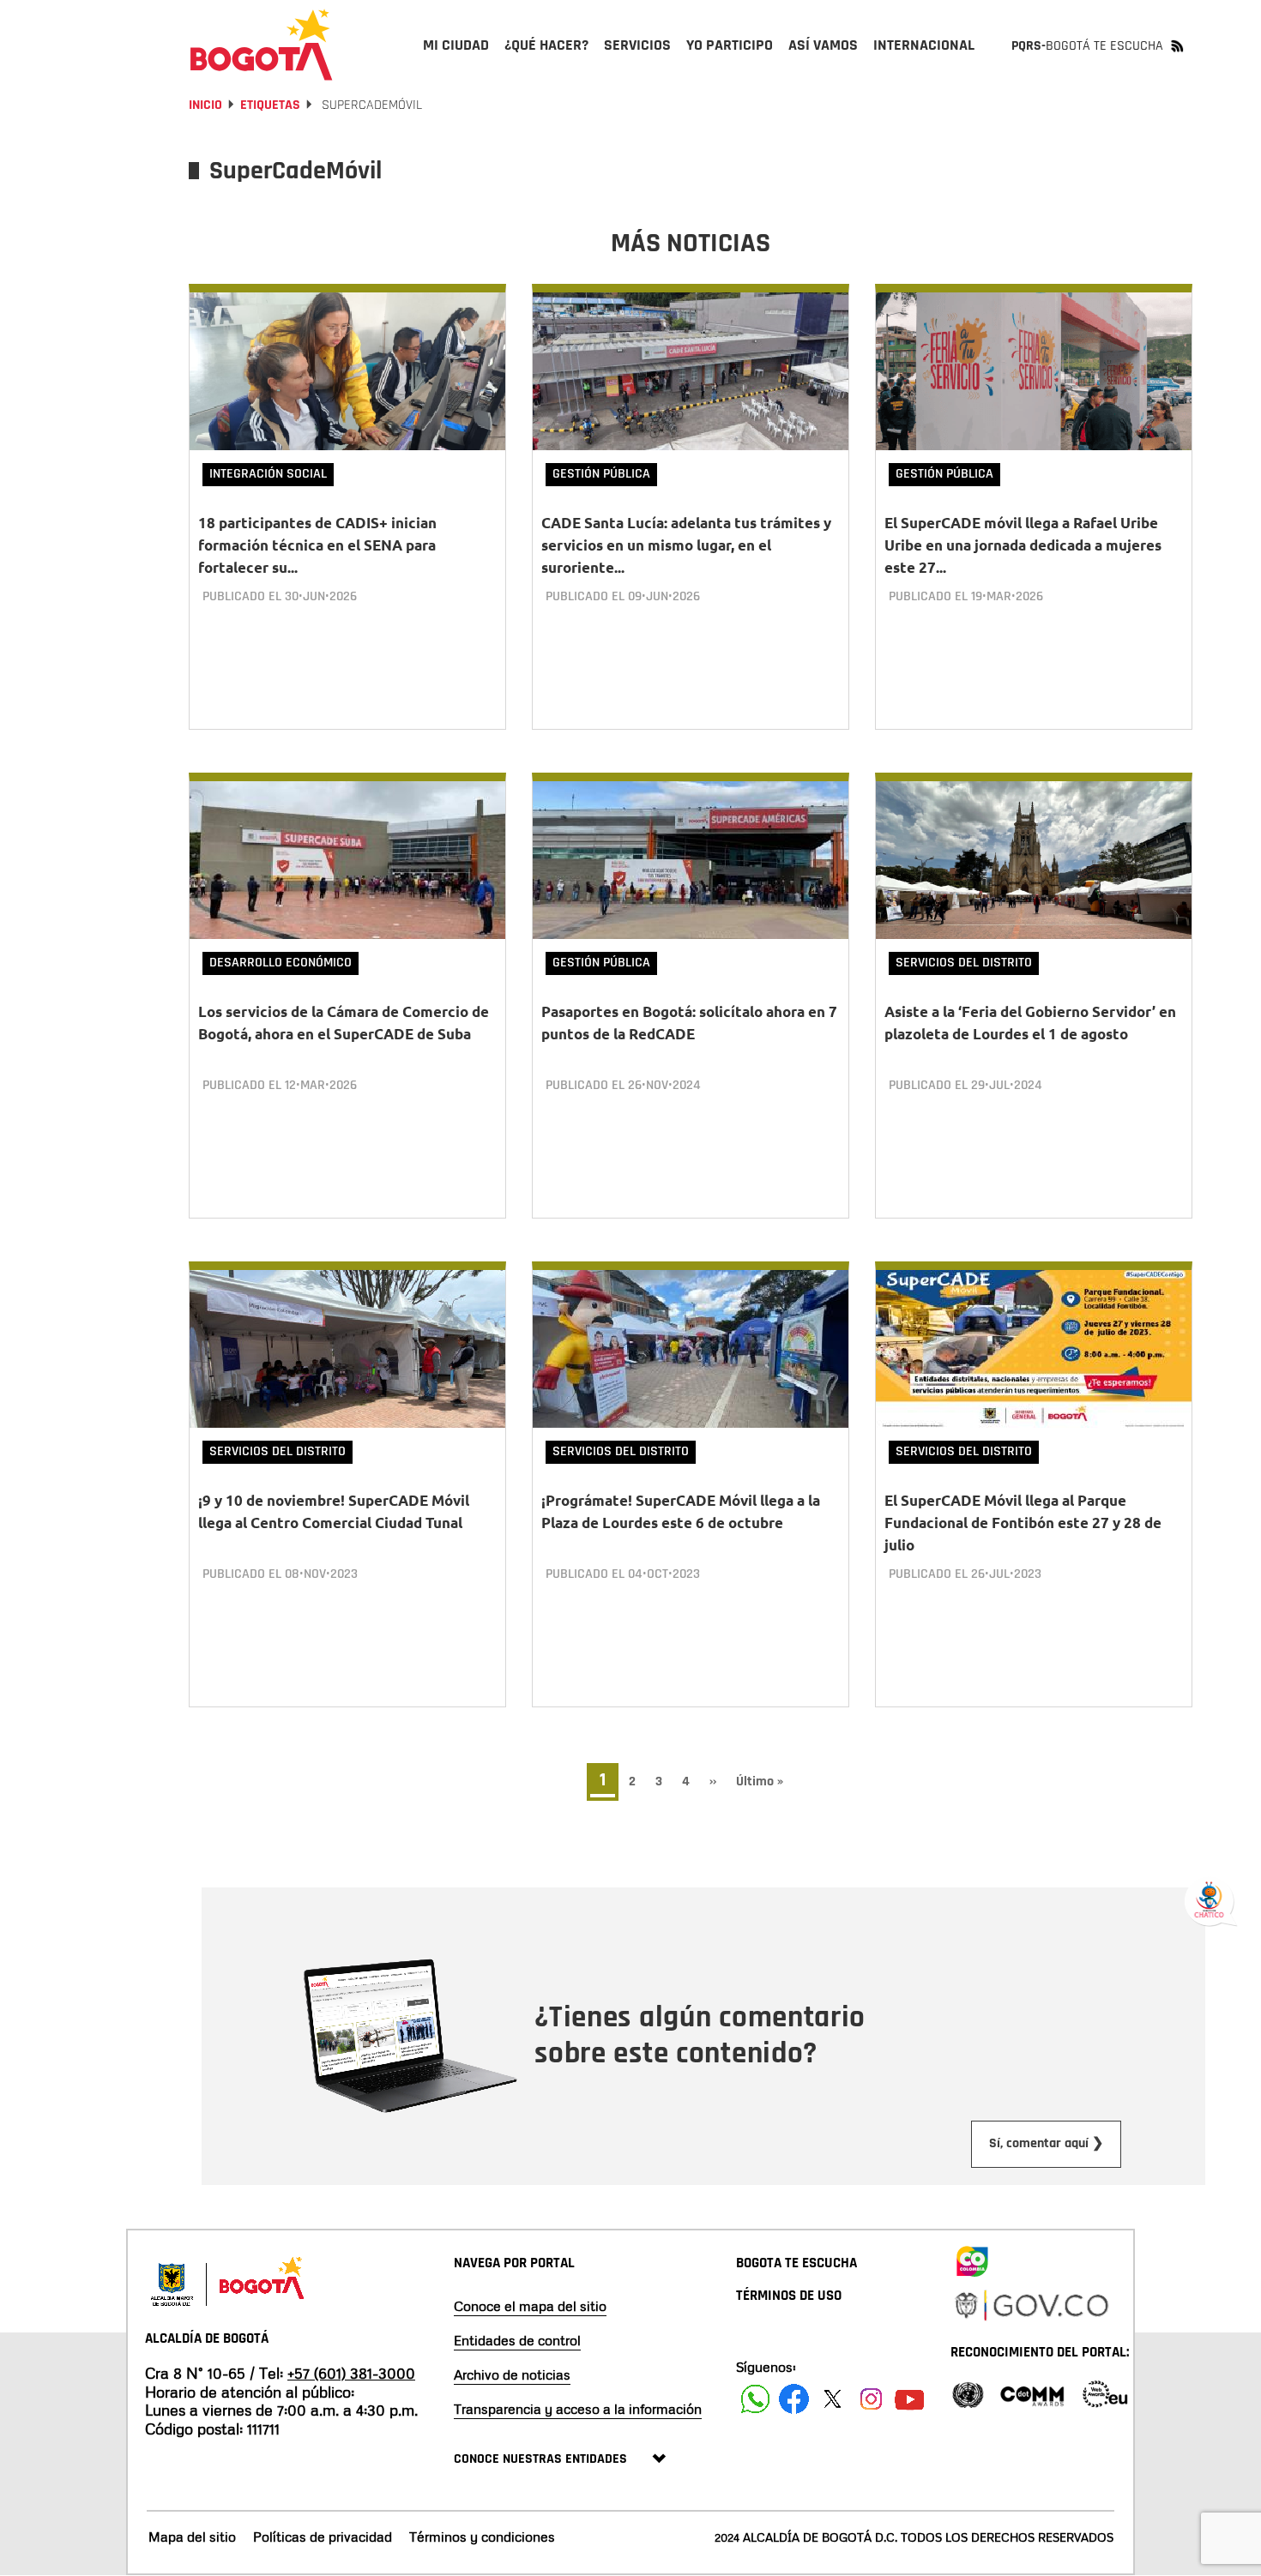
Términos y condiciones (482, 2537)
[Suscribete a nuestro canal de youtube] (910, 2399)
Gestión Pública (601, 474)
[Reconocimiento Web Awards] (1105, 2393)
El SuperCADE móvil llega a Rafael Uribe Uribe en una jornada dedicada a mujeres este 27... (1023, 545)
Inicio (205, 105)
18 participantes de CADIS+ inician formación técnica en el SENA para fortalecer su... (317, 545)
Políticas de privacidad (323, 2537)
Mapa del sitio (192, 2537)
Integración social (268, 474)
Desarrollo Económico (281, 963)
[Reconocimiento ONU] (968, 2393)
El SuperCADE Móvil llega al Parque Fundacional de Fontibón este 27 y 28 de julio (1023, 1523)
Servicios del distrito (964, 963)
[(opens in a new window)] (972, 2258)
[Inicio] (262, 45)
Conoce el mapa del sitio (530, 2306)
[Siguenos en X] (833, 2399)
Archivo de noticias (512, 2374)
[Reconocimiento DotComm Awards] (1032, 2393)
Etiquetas (270, 105)
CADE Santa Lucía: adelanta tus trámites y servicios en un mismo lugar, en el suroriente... (686, 545)
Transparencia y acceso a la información (578, 2409)
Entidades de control (517, 2340)
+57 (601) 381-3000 (351, 2373)
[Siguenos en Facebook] (755, 2399)
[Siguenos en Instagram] (871, 2399)
